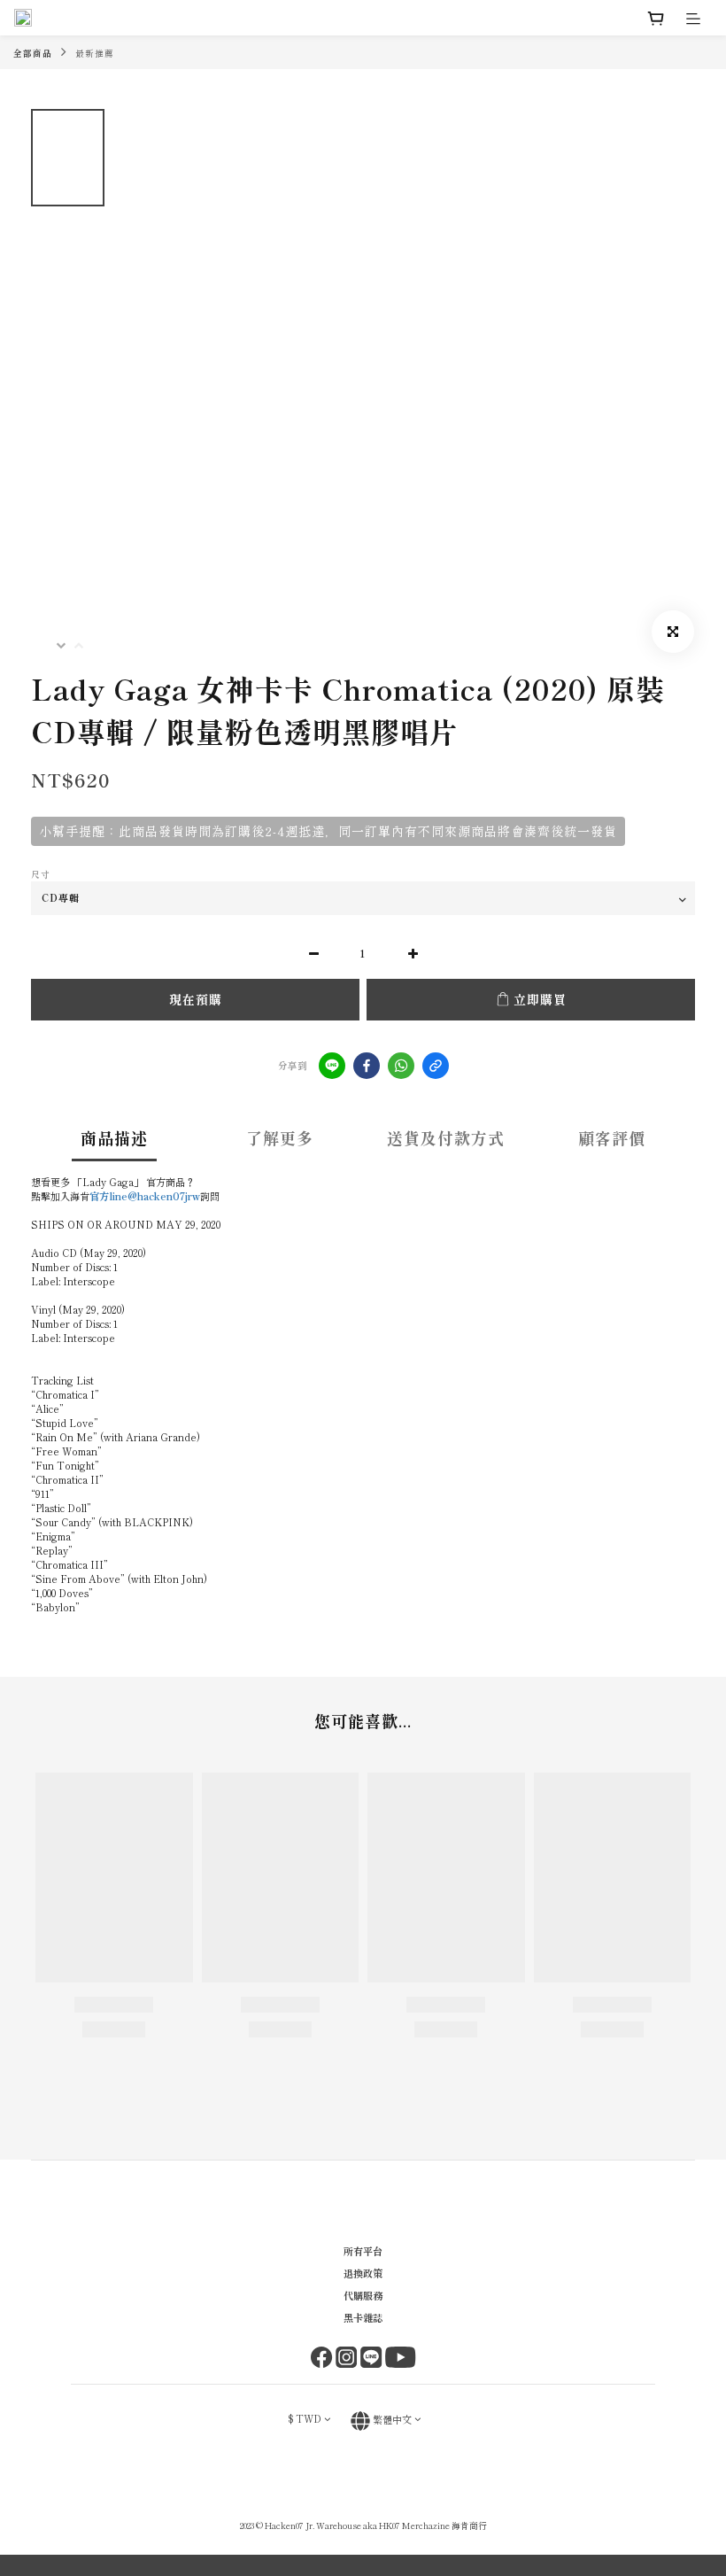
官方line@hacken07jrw (145, 1196)
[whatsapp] (401, 1066)
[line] (332, 1066)
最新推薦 (95, 53)
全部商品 (33, 53)
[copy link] (436, 1066)
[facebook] (367, 1066)
